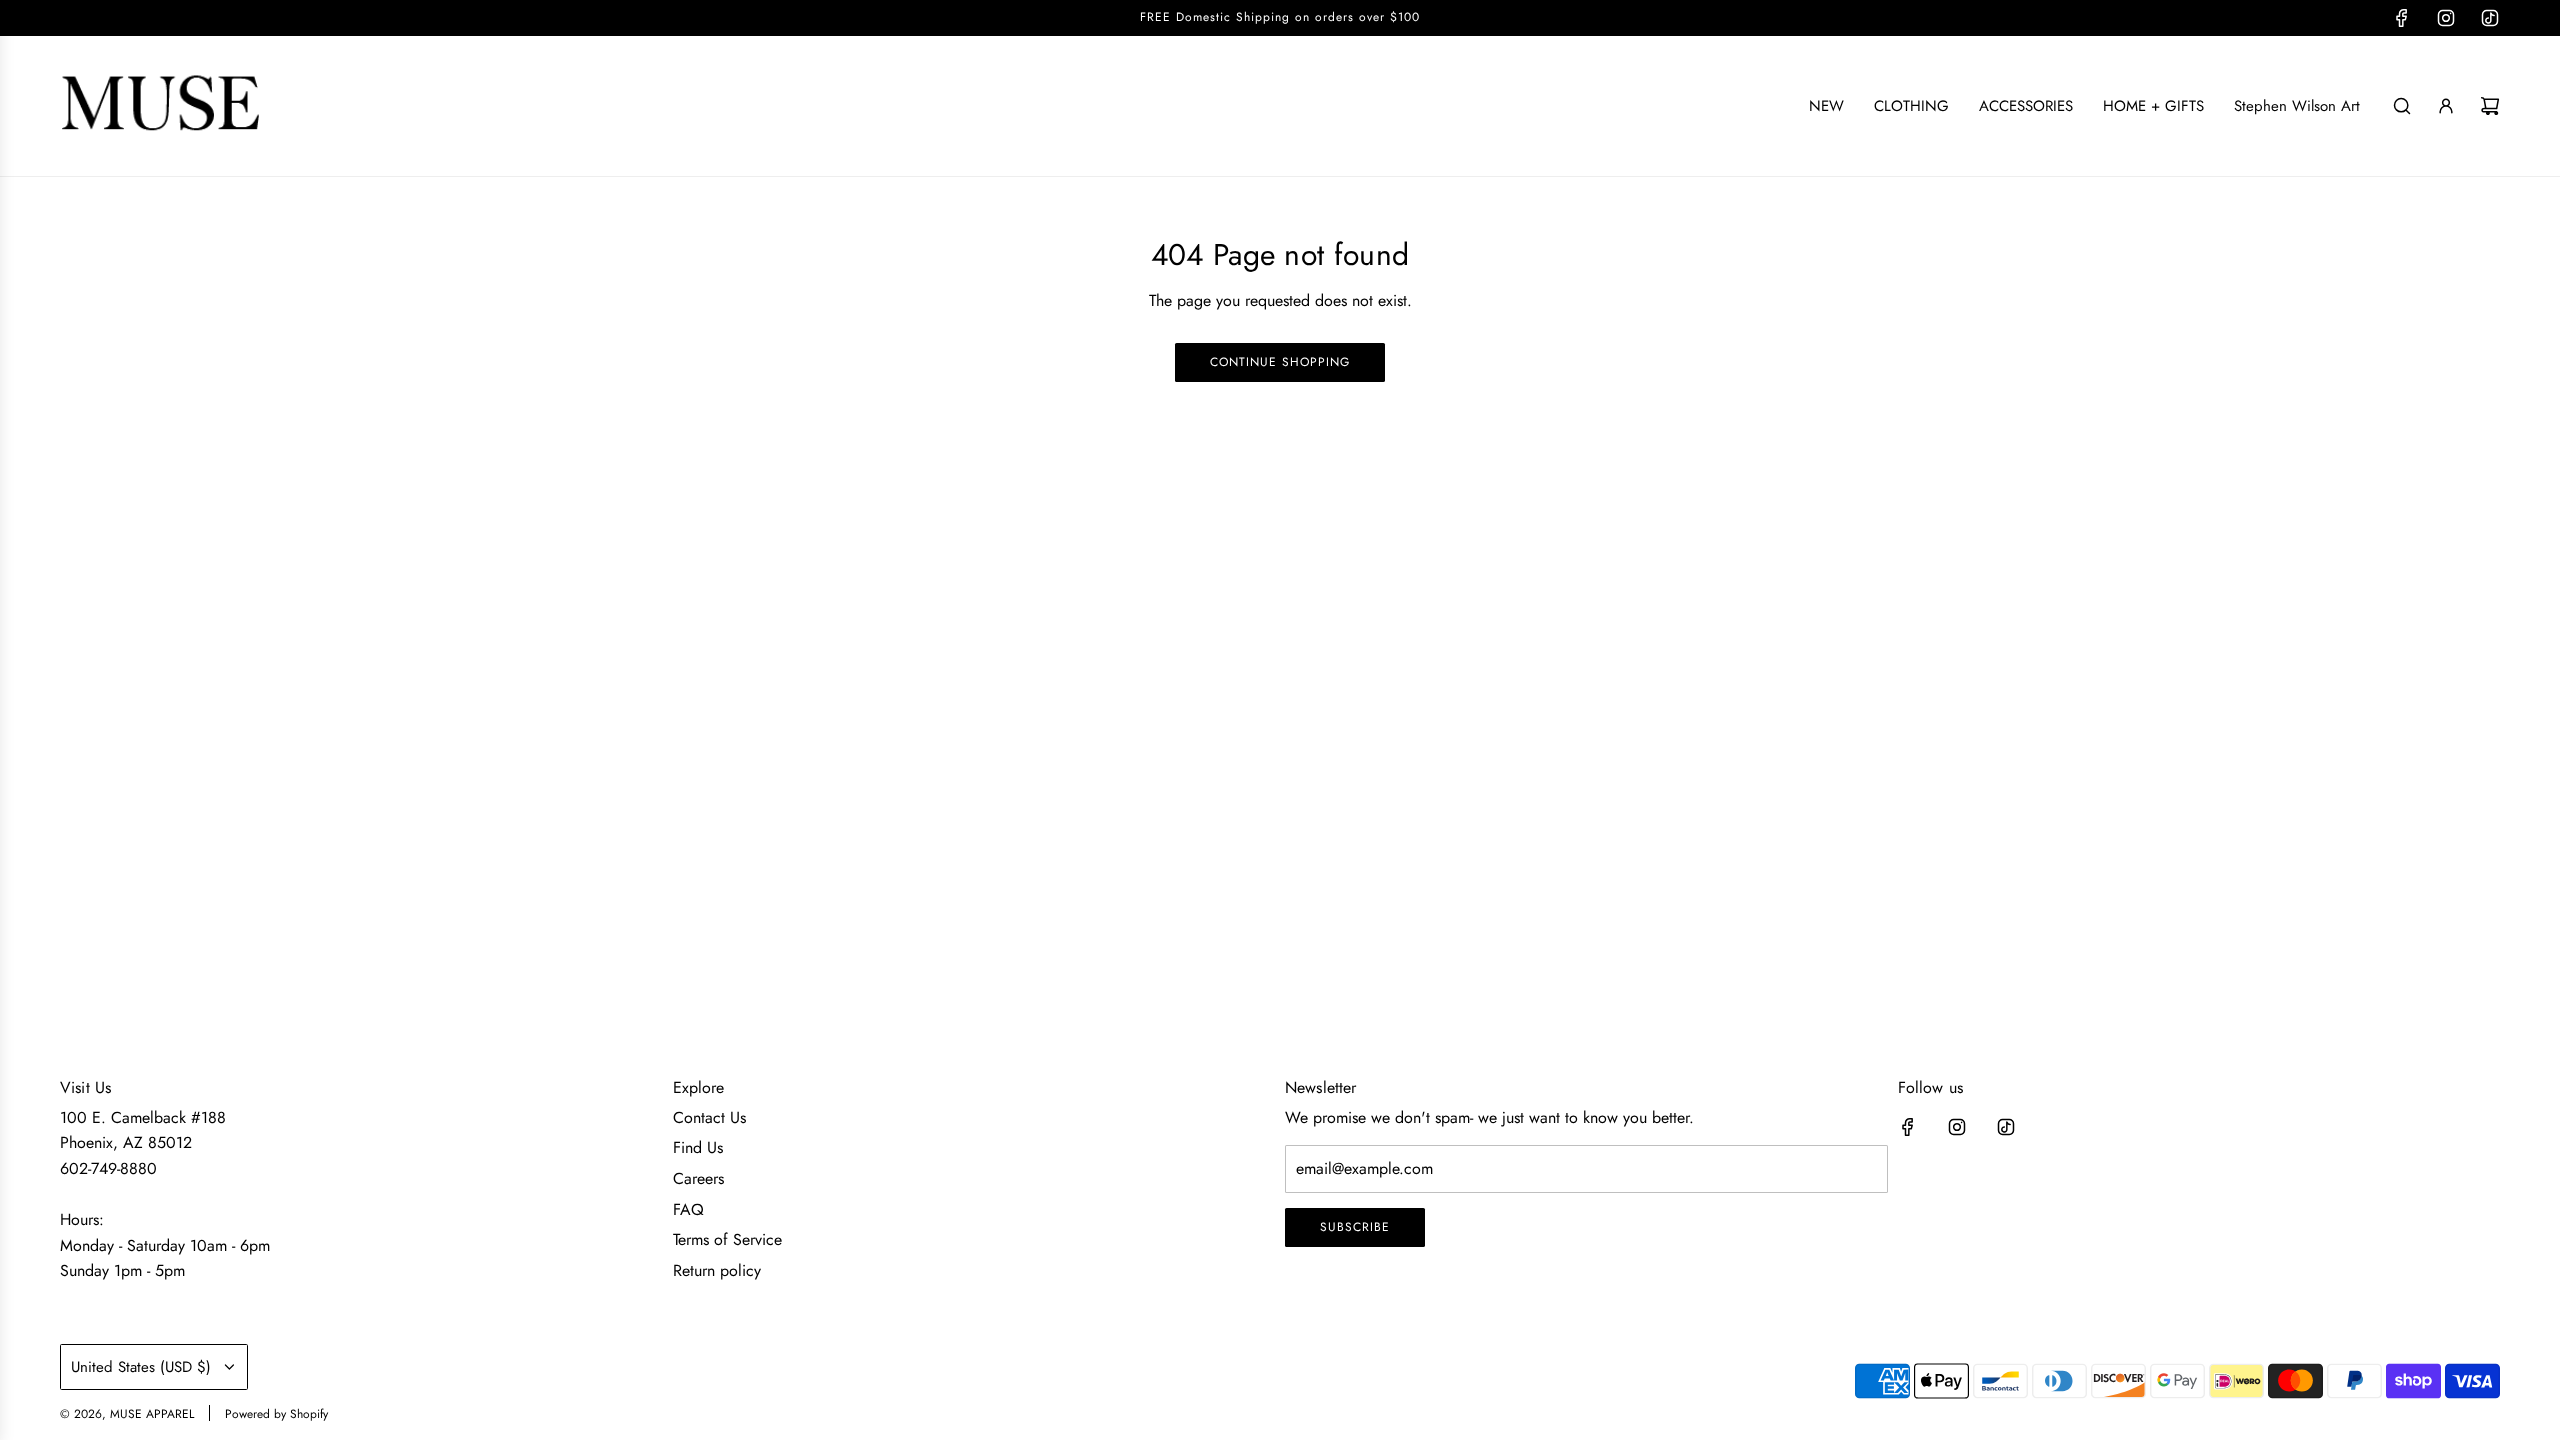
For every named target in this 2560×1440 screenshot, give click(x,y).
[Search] (2402, 106)
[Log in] (2446, 106)
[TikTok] (2490, 18)
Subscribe (1355, 1227)
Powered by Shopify (276, 1414)
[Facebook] (2402, 18)
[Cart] (2490, 106)
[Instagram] (2446, 18)
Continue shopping (1280, 362)
